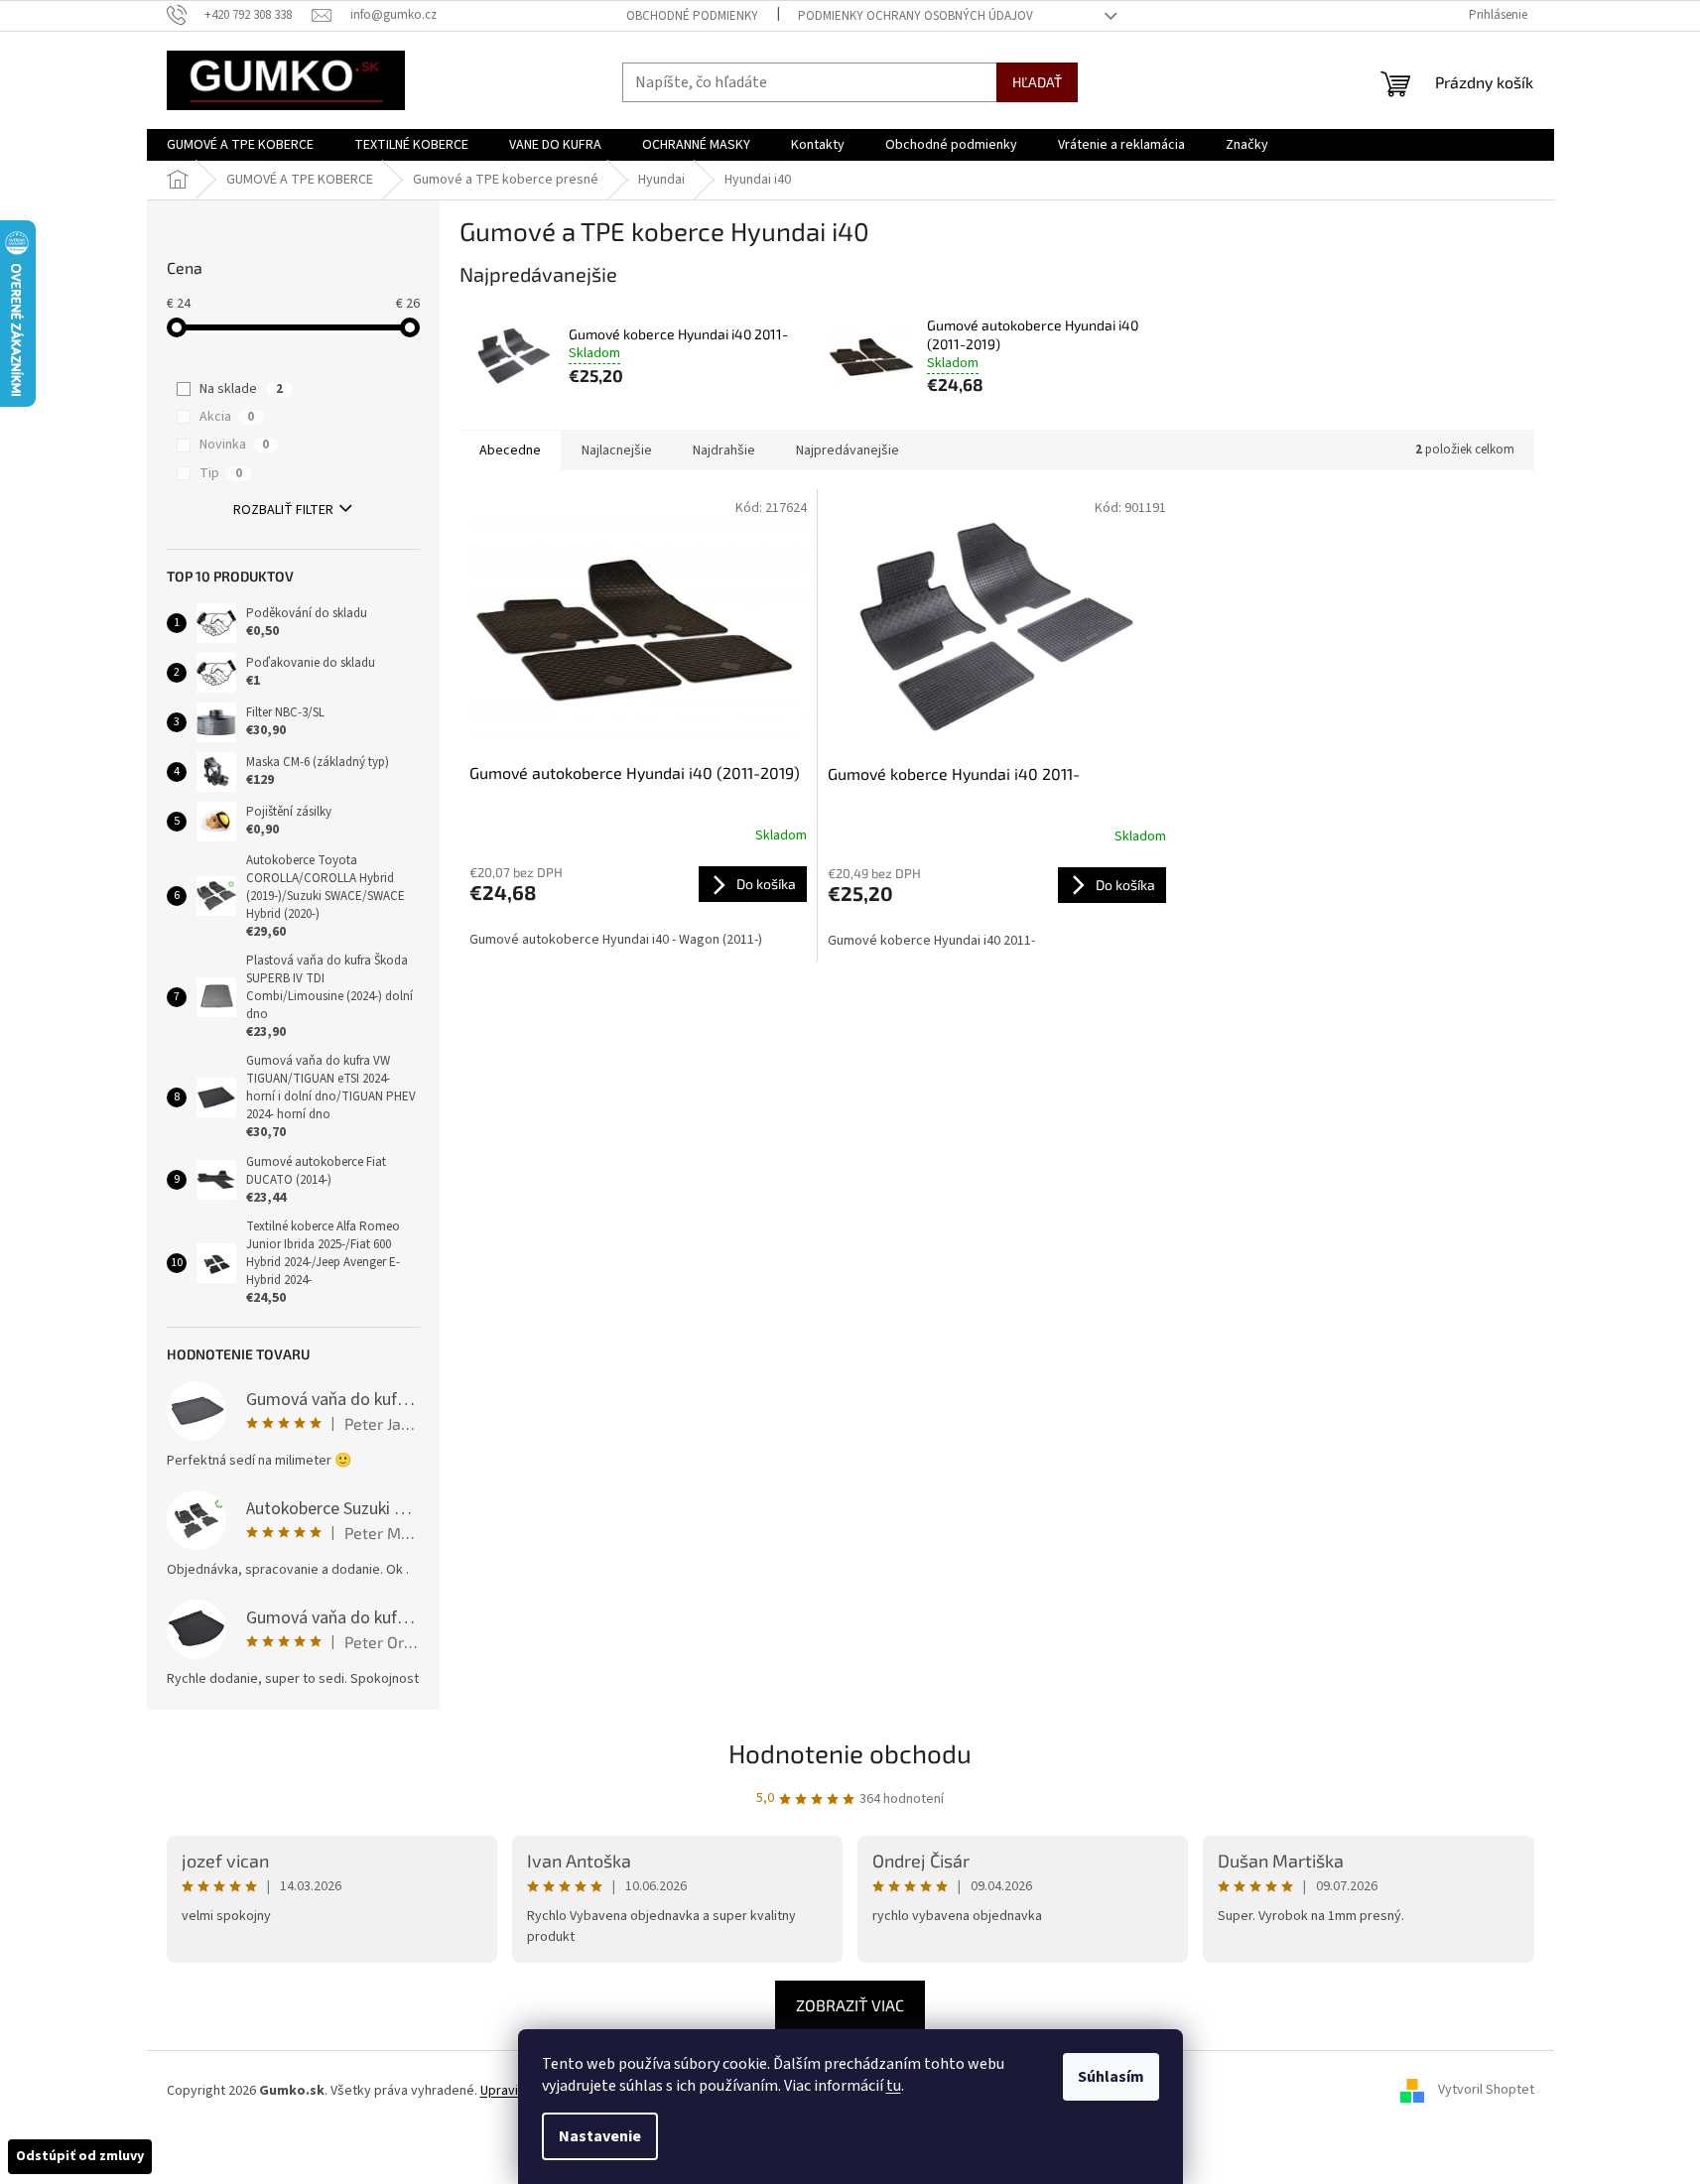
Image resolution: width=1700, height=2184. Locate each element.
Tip (221, 473)
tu (894, 2086)
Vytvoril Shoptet (1486, 2091)
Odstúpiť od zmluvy (80, 2156)
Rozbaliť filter (283, 510)
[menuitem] (240, 145)
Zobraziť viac (850, 2005)
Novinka (234, 445)
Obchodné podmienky (692, 16)
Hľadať (1037, 82)
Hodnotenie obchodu (850, 1753)
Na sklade (241, 389)
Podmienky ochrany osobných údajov (915, 16)
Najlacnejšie (617, 450)
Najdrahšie (724, 450)
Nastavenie (600, 2136)
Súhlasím (1111, 2077)
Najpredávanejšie (848, 450)
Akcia (227, 417)
